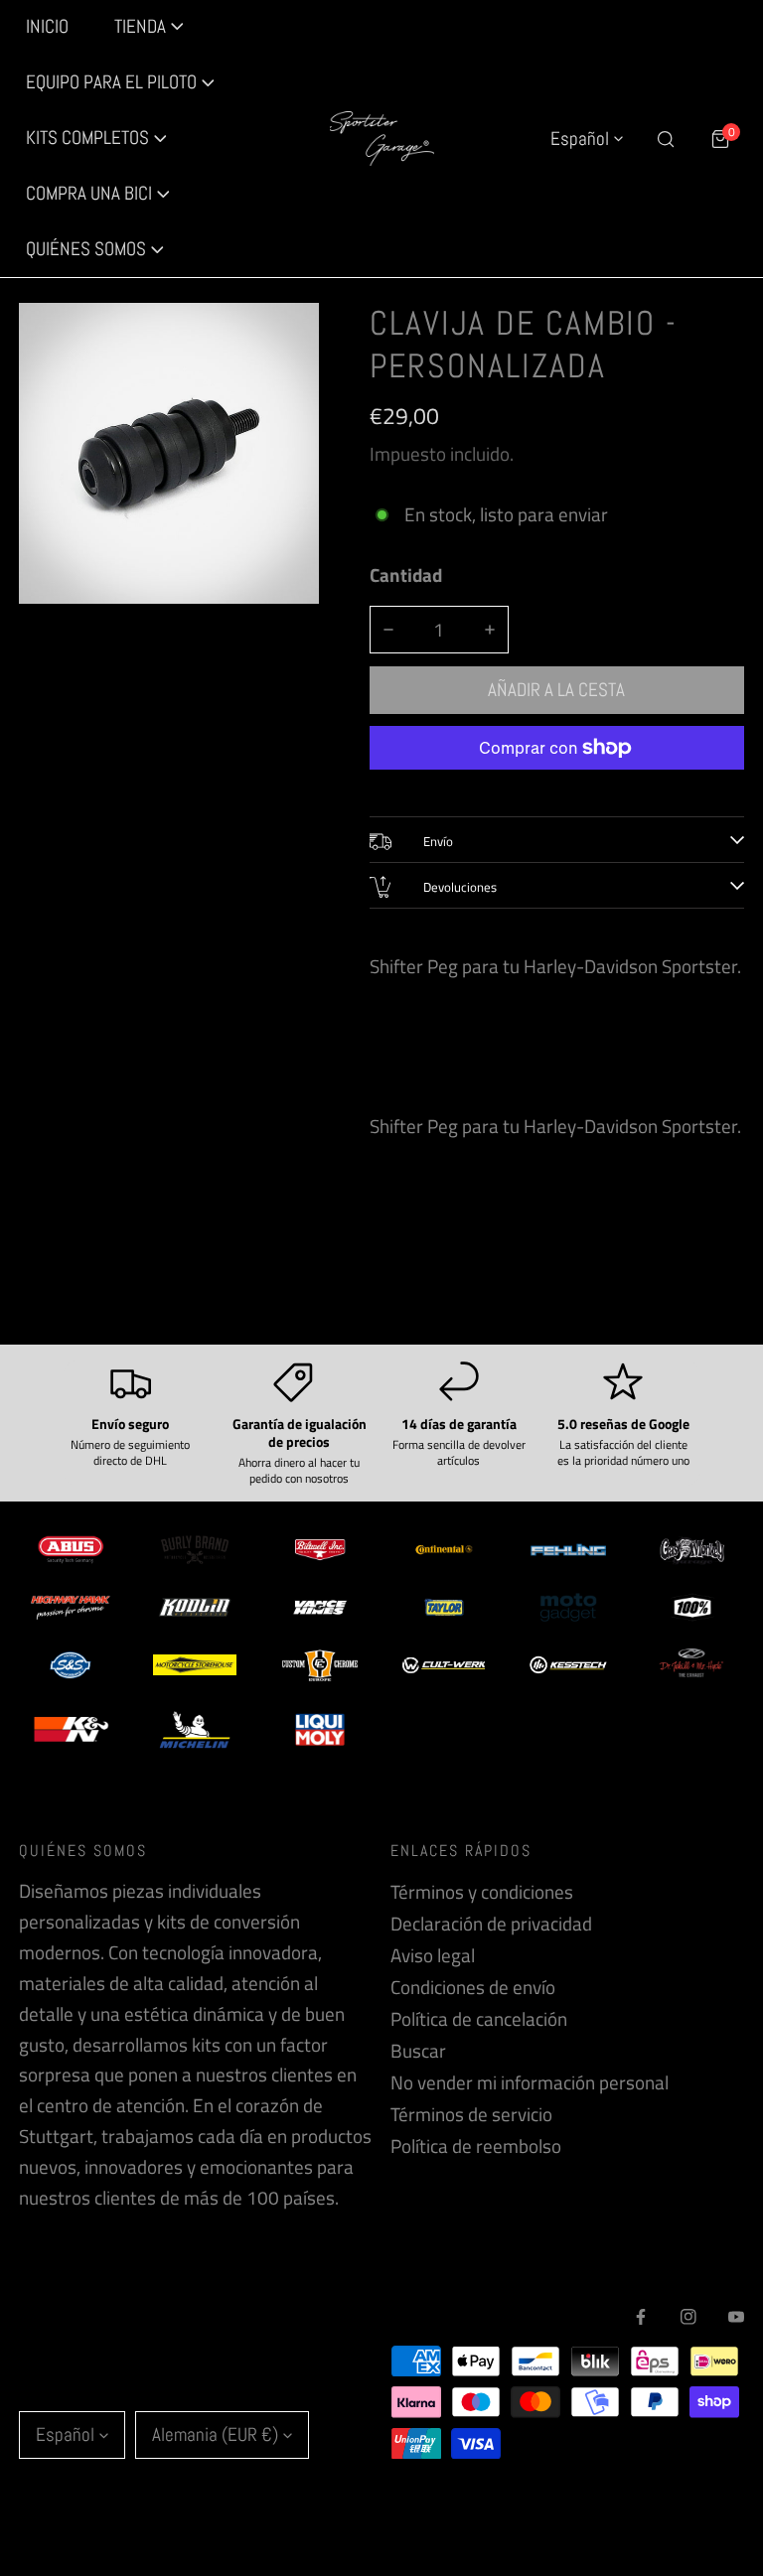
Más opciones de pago (557, 785)
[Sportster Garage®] (382, 139)
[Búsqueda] (665, 139)
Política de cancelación (479, 2019)
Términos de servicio (471, 2114)
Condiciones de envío (473, 1987)
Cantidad (406, 575)
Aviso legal (433, 1955)
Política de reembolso (476, 2146)
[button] (121, 83)
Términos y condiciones (482, 1892)
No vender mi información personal (530, 2082)
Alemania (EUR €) (215, 2434)
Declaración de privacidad (491, 1924)
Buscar (418, 2051)
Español (580, 139)
